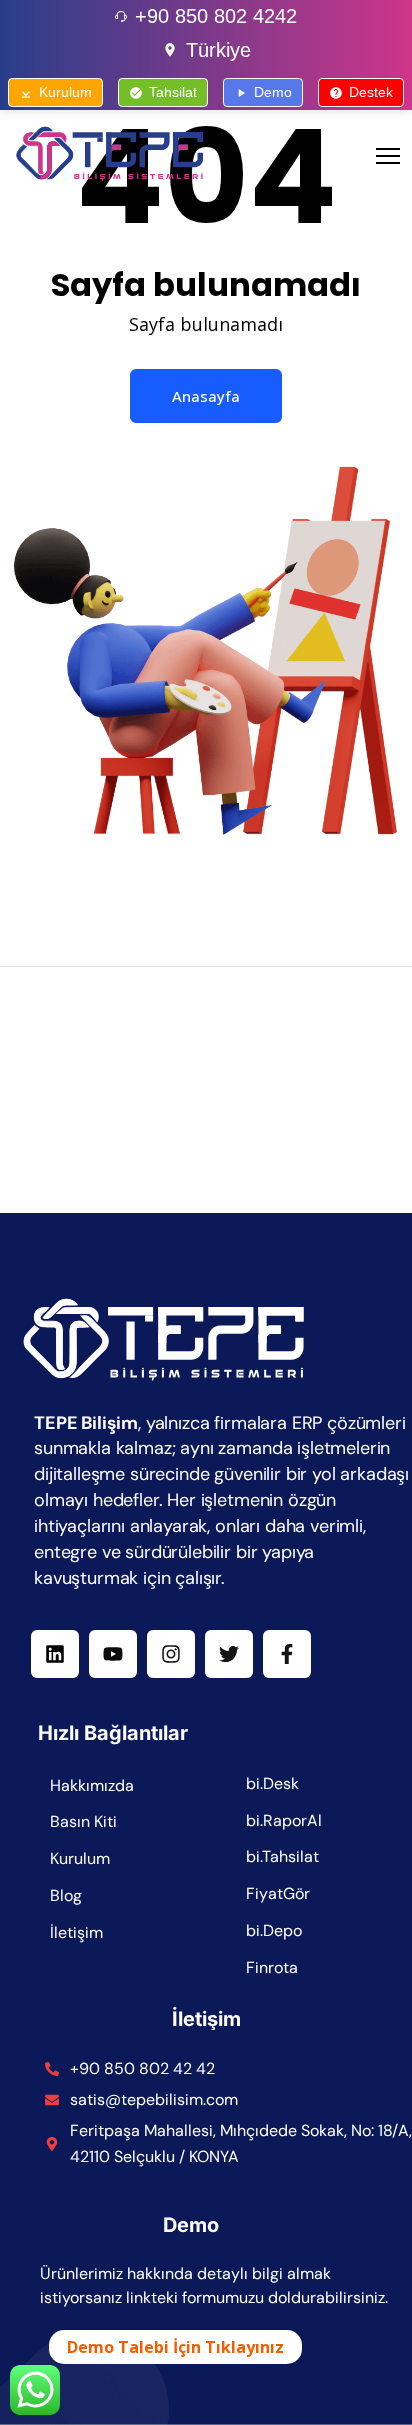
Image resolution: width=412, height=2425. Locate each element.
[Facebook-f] (287, 1654)
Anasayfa (206, 396)
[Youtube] (113, 1654)
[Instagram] (171, 1654)
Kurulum (65, 92)
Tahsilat (173, 92)
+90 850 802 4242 (216, 16)
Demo (273, 92)
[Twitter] (229, 1654)
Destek (371, 92)
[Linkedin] (55, 1654)
